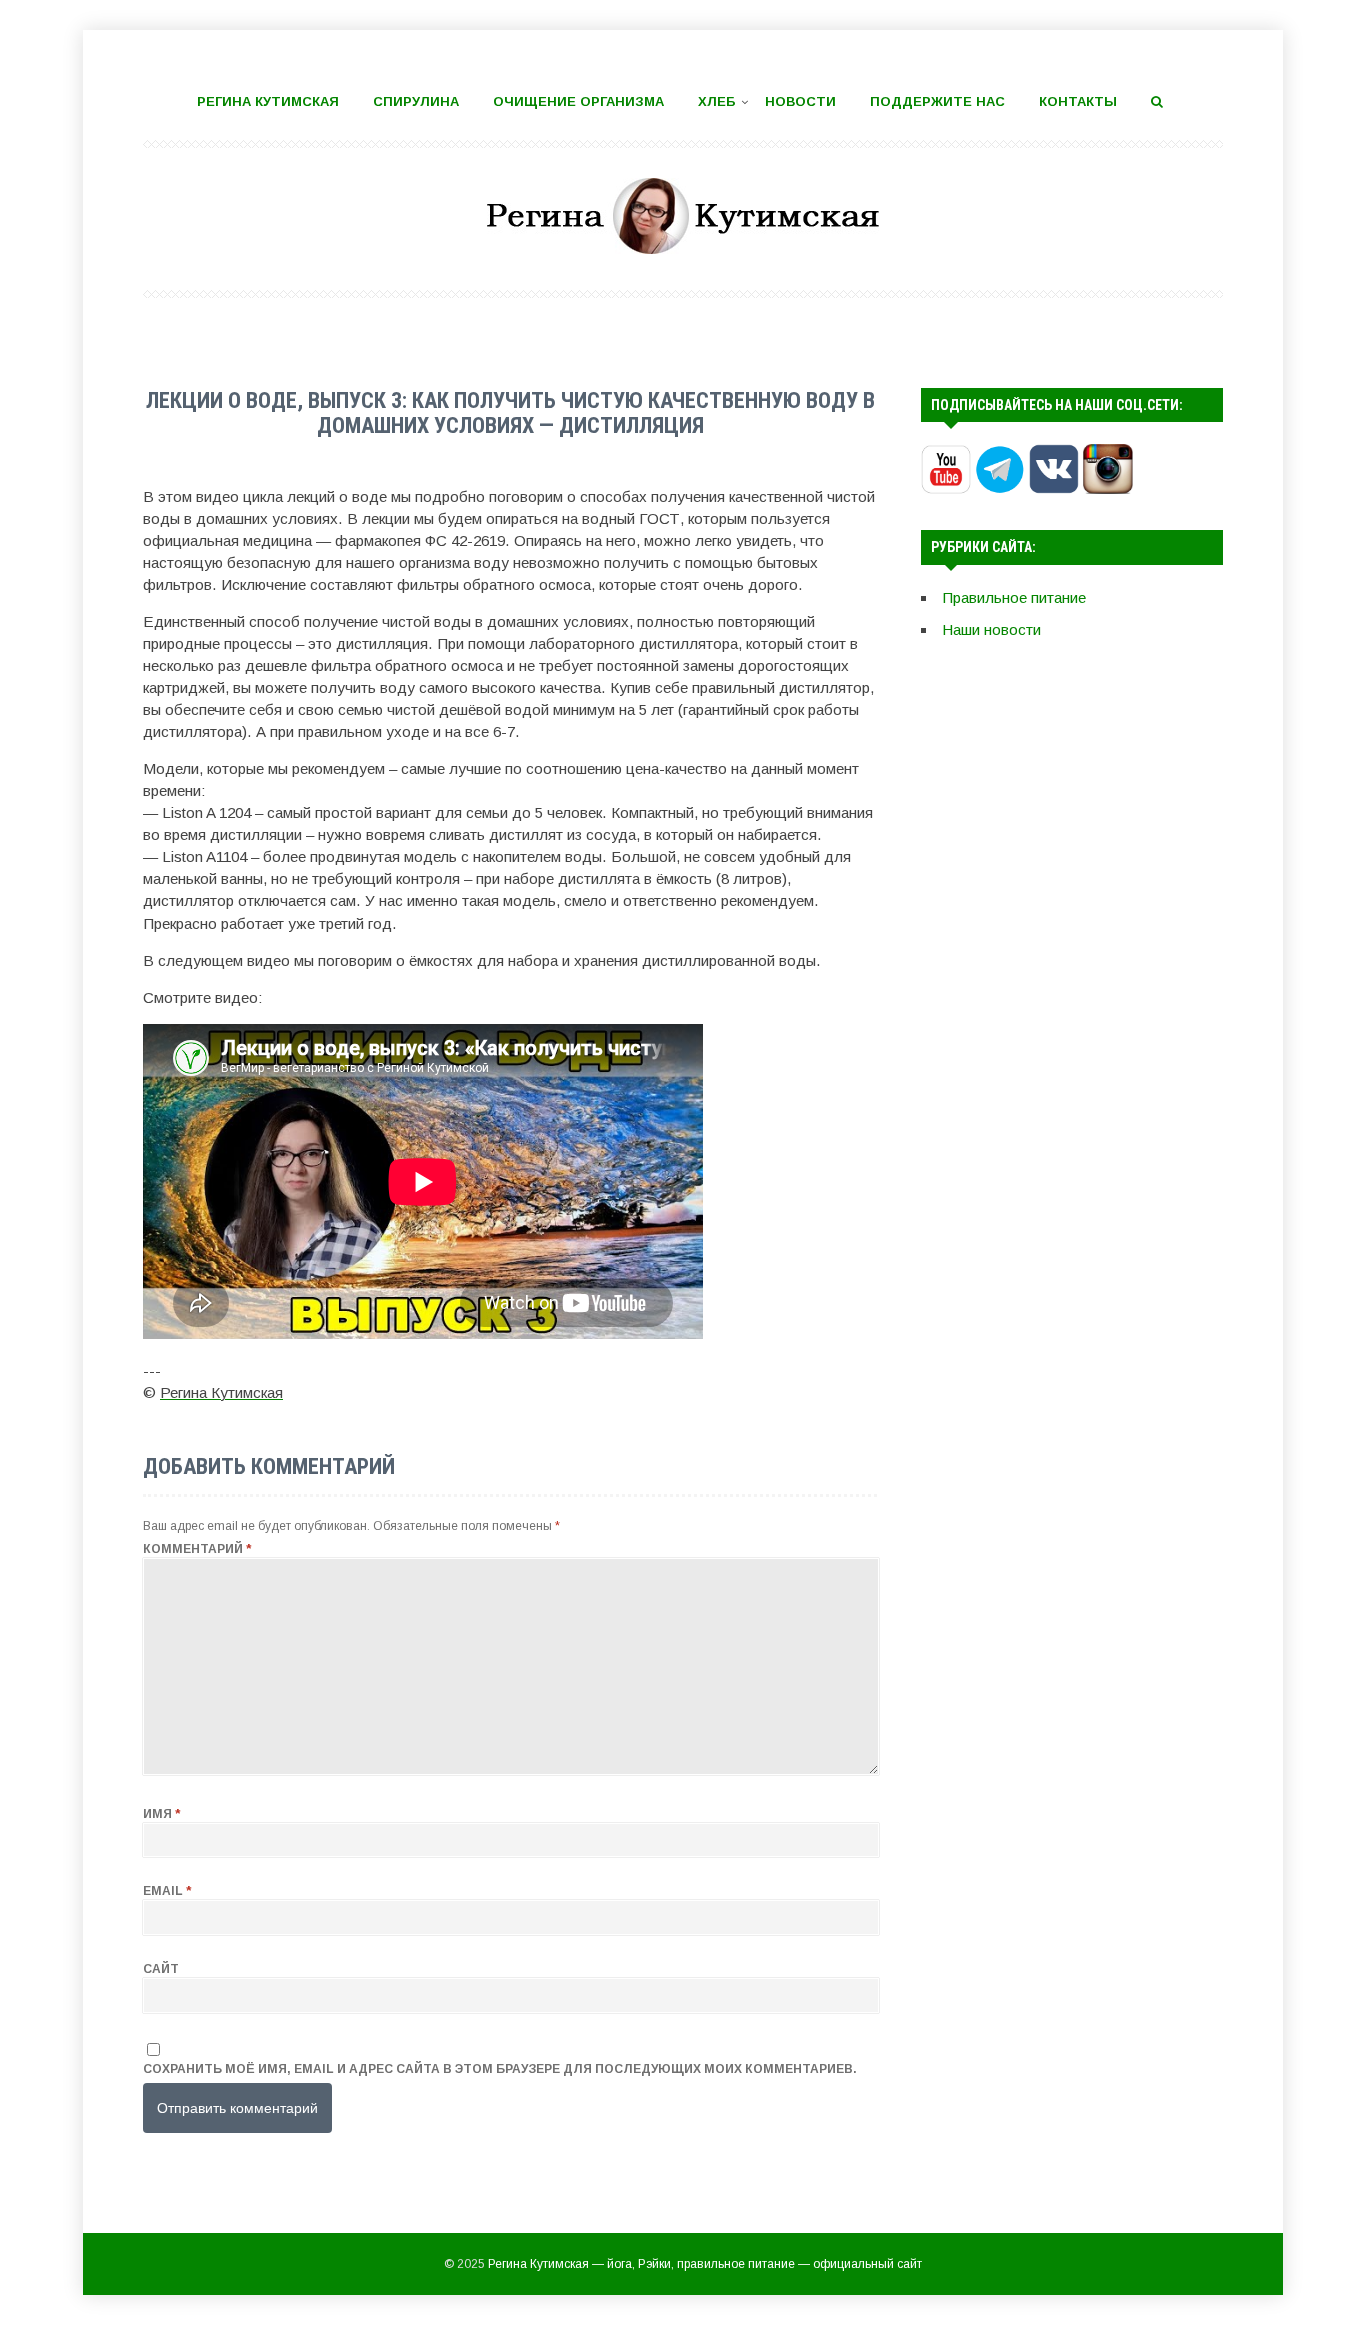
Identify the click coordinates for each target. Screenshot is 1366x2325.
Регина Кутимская (268, 101)
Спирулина (416, 101)
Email (167, 1891)
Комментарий (197, 1549)
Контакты (1078, 101)
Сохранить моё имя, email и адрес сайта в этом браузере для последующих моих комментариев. (500, 2069)
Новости (800, 101)
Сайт (161, 1969)
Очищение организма (578, 101)
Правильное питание (1014, 597)
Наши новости (991, 629)
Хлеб (717, 101)
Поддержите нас (937, 101)
